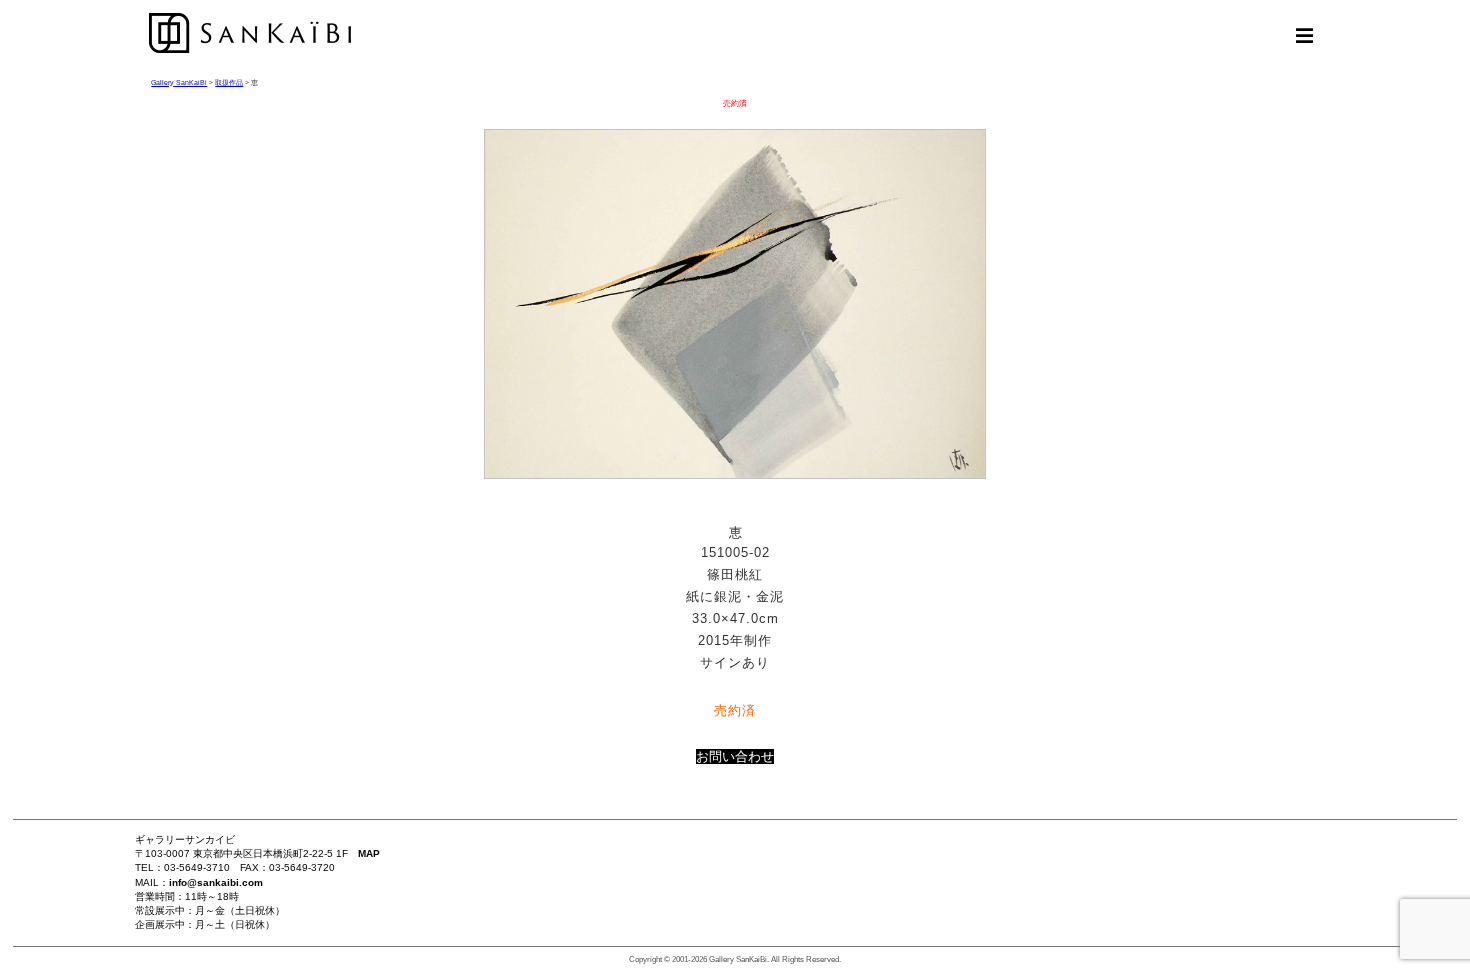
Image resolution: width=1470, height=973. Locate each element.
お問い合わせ (735, 756)
